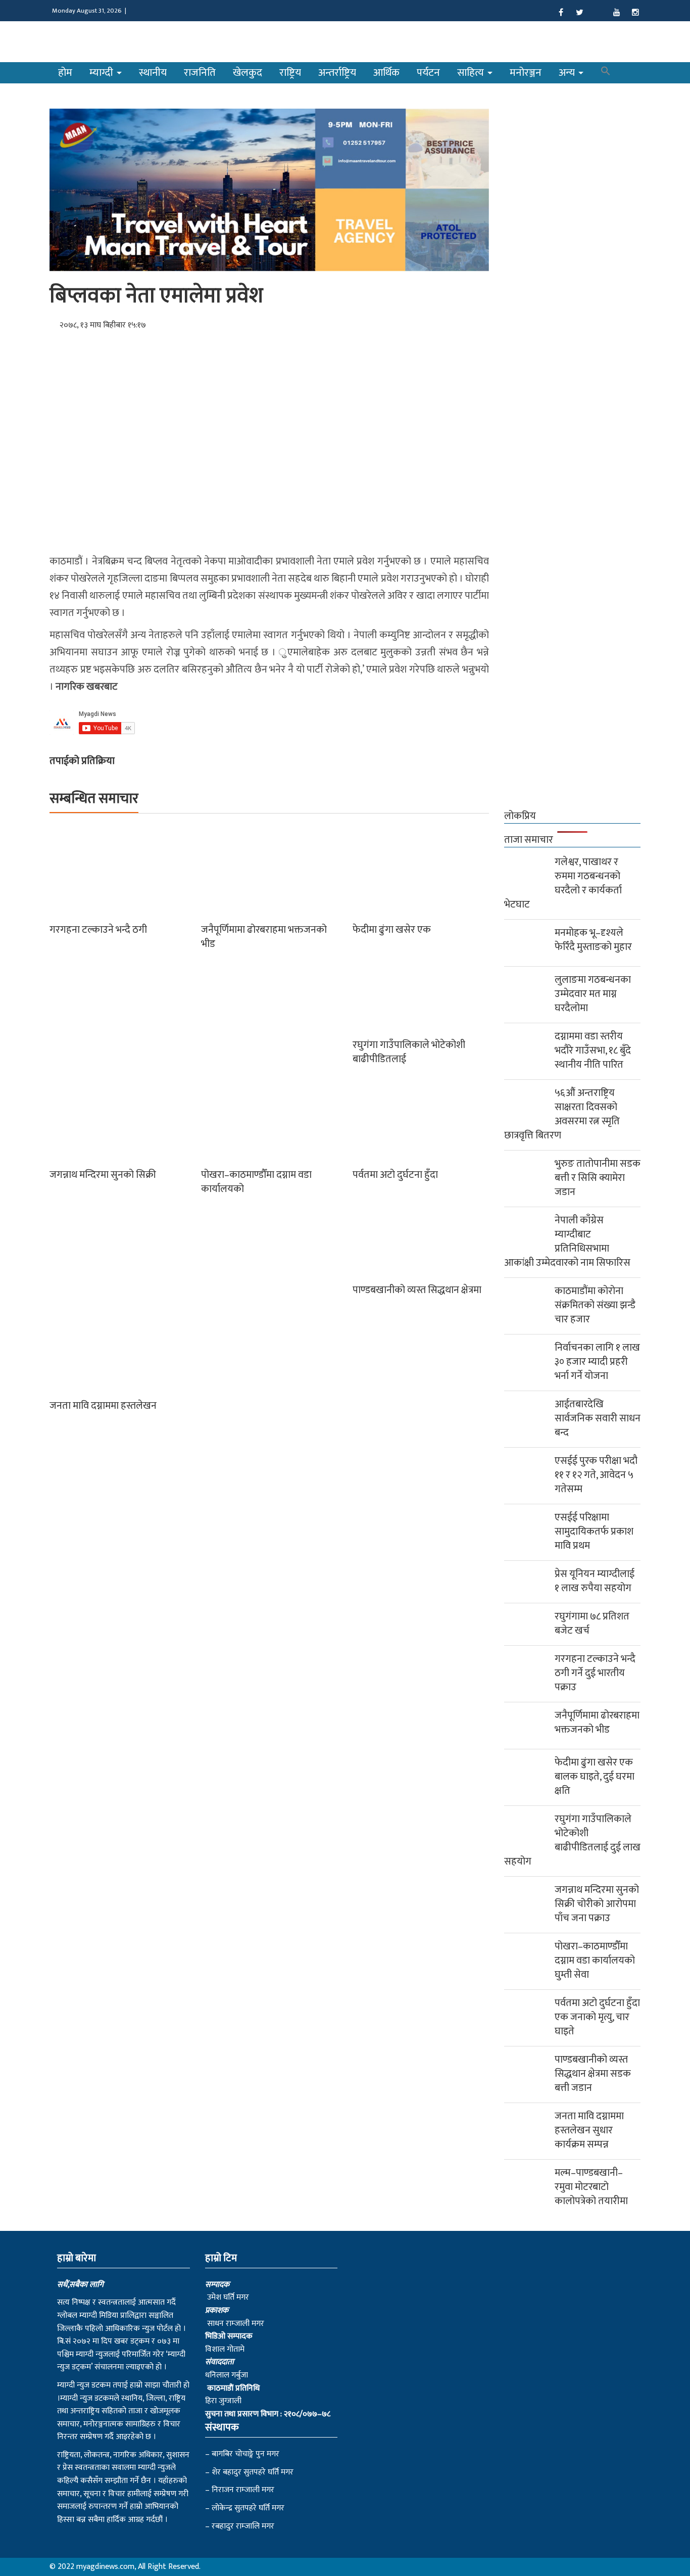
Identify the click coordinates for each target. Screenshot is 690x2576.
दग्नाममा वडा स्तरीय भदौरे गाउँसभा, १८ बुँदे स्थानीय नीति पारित (593, 1051)
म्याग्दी (103, 73)
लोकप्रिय (520, 816)
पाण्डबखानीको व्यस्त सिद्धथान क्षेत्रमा (417, 1290)
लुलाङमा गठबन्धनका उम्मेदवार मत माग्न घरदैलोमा (593, 994)
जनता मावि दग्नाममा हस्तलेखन (103, 1406)
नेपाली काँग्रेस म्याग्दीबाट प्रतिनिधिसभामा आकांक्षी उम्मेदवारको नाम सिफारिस (567, 1242)
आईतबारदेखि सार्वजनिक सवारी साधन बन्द (598, 1418)
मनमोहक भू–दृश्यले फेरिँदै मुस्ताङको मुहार (593, 940)
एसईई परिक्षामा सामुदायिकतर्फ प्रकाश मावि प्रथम (594, 1532)
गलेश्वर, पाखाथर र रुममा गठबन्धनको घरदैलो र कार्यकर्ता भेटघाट (563, 883)
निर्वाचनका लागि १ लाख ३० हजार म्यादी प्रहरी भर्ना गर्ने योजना (597, 1362)
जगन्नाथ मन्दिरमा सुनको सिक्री (103, 1175)
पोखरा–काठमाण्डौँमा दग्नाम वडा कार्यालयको (256, 1182)
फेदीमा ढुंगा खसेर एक (392, 930)
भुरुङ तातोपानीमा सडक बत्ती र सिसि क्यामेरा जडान (598, 1178)
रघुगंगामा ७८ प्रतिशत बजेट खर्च (592, 1624)
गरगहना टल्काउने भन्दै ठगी (98, 930)
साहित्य (472, 73)
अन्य (568, 73)
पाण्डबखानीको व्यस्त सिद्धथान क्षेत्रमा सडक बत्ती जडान (593, 2074)
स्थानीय (153, 73)
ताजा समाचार (529, 840)
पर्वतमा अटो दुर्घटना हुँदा (395, 1175)
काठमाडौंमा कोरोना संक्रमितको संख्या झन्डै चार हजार (595, 1305)
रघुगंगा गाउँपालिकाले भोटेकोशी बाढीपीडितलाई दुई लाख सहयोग (572, 1840)
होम (65, 73)
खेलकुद (248, 73)
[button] (606, 73)
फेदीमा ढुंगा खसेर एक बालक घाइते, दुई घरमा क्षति (595, 1777)
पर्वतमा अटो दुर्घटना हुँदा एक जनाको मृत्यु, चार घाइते (597, 2017)
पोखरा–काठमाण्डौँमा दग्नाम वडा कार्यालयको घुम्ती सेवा (595, 1961)
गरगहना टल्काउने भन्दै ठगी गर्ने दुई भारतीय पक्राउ (595, 1673)
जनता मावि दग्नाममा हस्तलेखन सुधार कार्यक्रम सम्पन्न (589, 2130)
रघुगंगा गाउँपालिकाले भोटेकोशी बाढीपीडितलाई (409, 1052)
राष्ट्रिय (290, 73)
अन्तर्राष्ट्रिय (337, 73)
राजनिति (200, 73)
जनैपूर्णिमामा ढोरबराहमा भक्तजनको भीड (264, 937)
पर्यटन (428, 73)
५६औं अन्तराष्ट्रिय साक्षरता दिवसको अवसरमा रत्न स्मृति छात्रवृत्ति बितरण (562, 1114)
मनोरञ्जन (526, 73)
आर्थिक (386, 73)
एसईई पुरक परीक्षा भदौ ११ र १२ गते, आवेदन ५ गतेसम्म (596, 1475)
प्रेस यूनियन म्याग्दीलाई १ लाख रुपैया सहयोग (595, 1581)
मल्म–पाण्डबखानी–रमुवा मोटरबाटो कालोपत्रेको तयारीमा (591, 2187)
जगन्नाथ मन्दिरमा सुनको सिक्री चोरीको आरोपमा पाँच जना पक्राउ (597, 1904)
